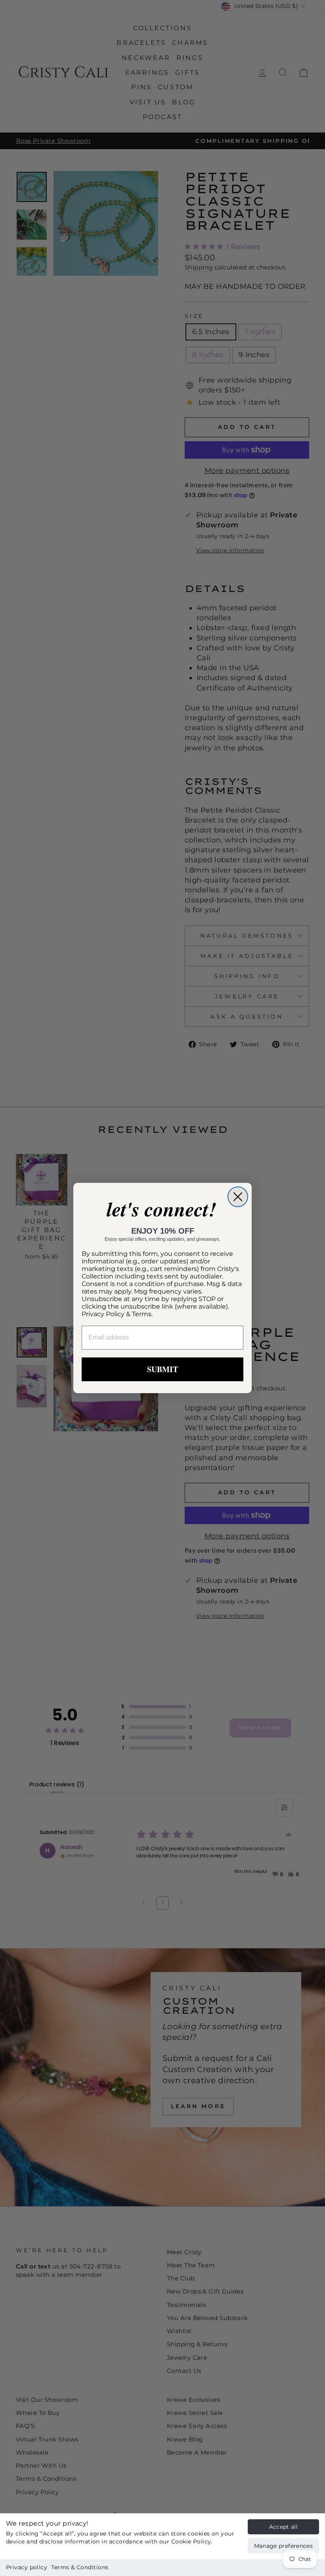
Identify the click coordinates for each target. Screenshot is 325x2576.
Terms (142, 1314)
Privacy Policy (103, 1314)
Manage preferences (283, 2546)
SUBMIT (162, 1369)
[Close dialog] (238, 1197)
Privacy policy (27, 2567)
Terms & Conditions (80, 2567)
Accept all (284, 2527)
